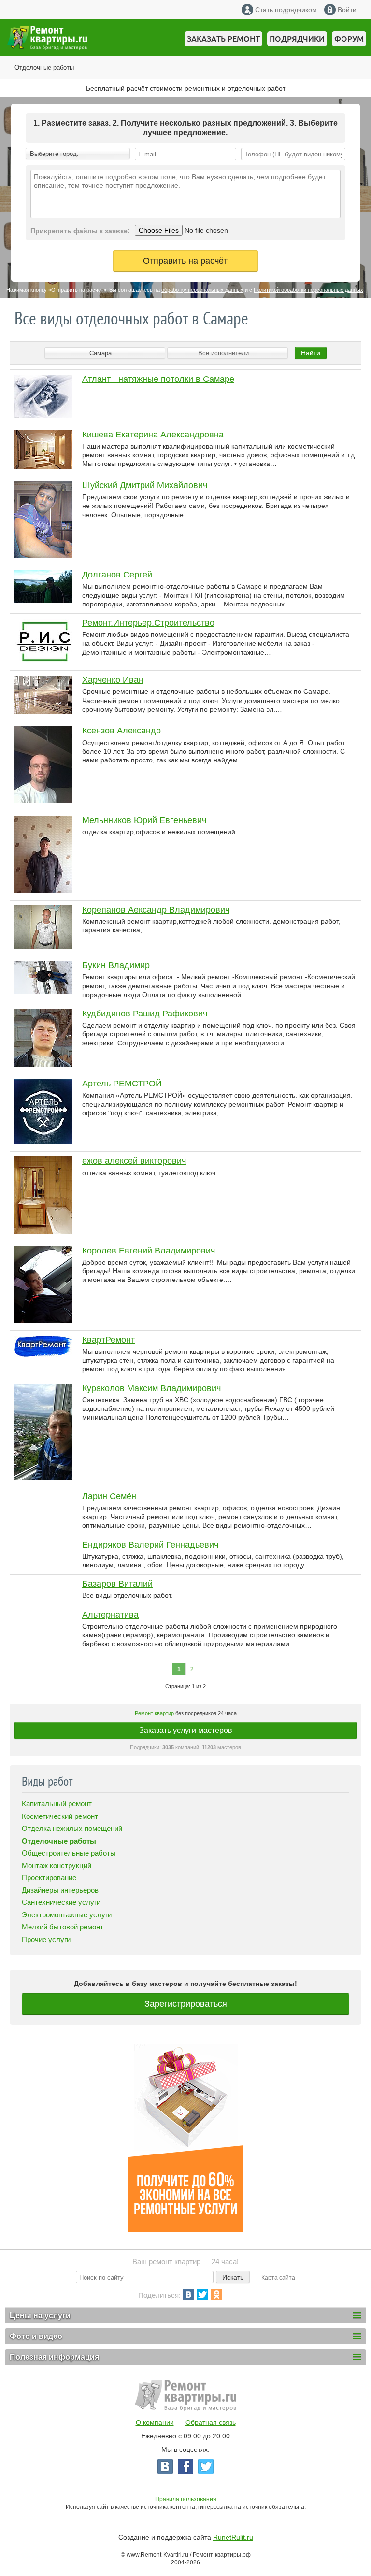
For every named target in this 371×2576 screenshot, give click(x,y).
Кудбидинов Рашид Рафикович (145, 1014)
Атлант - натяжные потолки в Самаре (158, 379)
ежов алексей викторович (134, 1161)
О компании (155, 2422)
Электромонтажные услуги (67, 1915)
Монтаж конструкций (57, 1865)
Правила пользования (186, 2499)
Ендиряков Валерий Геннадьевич (150, 1545)
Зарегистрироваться (186, 2004)
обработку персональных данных (202, 290)
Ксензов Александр (121, 731)
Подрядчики (297, 39)
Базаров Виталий (117, 1584)
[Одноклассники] (216, 2294)
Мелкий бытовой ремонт (63, 1927)
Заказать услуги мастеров (186, 1730)
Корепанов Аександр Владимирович (156, 910)
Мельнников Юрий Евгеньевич (144, 820)
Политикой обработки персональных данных (308, 290)
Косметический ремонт (60, 1816)
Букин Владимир (116, 965)
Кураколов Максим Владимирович (151, 1388)
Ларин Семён (109, 1496)
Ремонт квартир (154, 1713)
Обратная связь (211, 2422)
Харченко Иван (113, 680)
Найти (311, 353)
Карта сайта (278, 2278)
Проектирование (49, 1878)
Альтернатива (110, 1615)
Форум (349, 39)
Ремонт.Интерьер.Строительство (148, 623)
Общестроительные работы (69, 1853)
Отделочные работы (44, 67)
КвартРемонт (108, 1340)
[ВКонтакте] (188, 2294)
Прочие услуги (46, 1939)
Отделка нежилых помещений (72, 1828)
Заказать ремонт (223, 39)
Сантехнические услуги (61, 1902)
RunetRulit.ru (233, 2537)
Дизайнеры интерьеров (60, 1890)
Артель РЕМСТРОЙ (122, 1084)
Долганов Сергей (117, 575)
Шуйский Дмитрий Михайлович (145, 485)
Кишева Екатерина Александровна (153, 435)
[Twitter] (202, 2294)
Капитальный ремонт (57, 1804)
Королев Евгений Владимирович (149, 1251)
